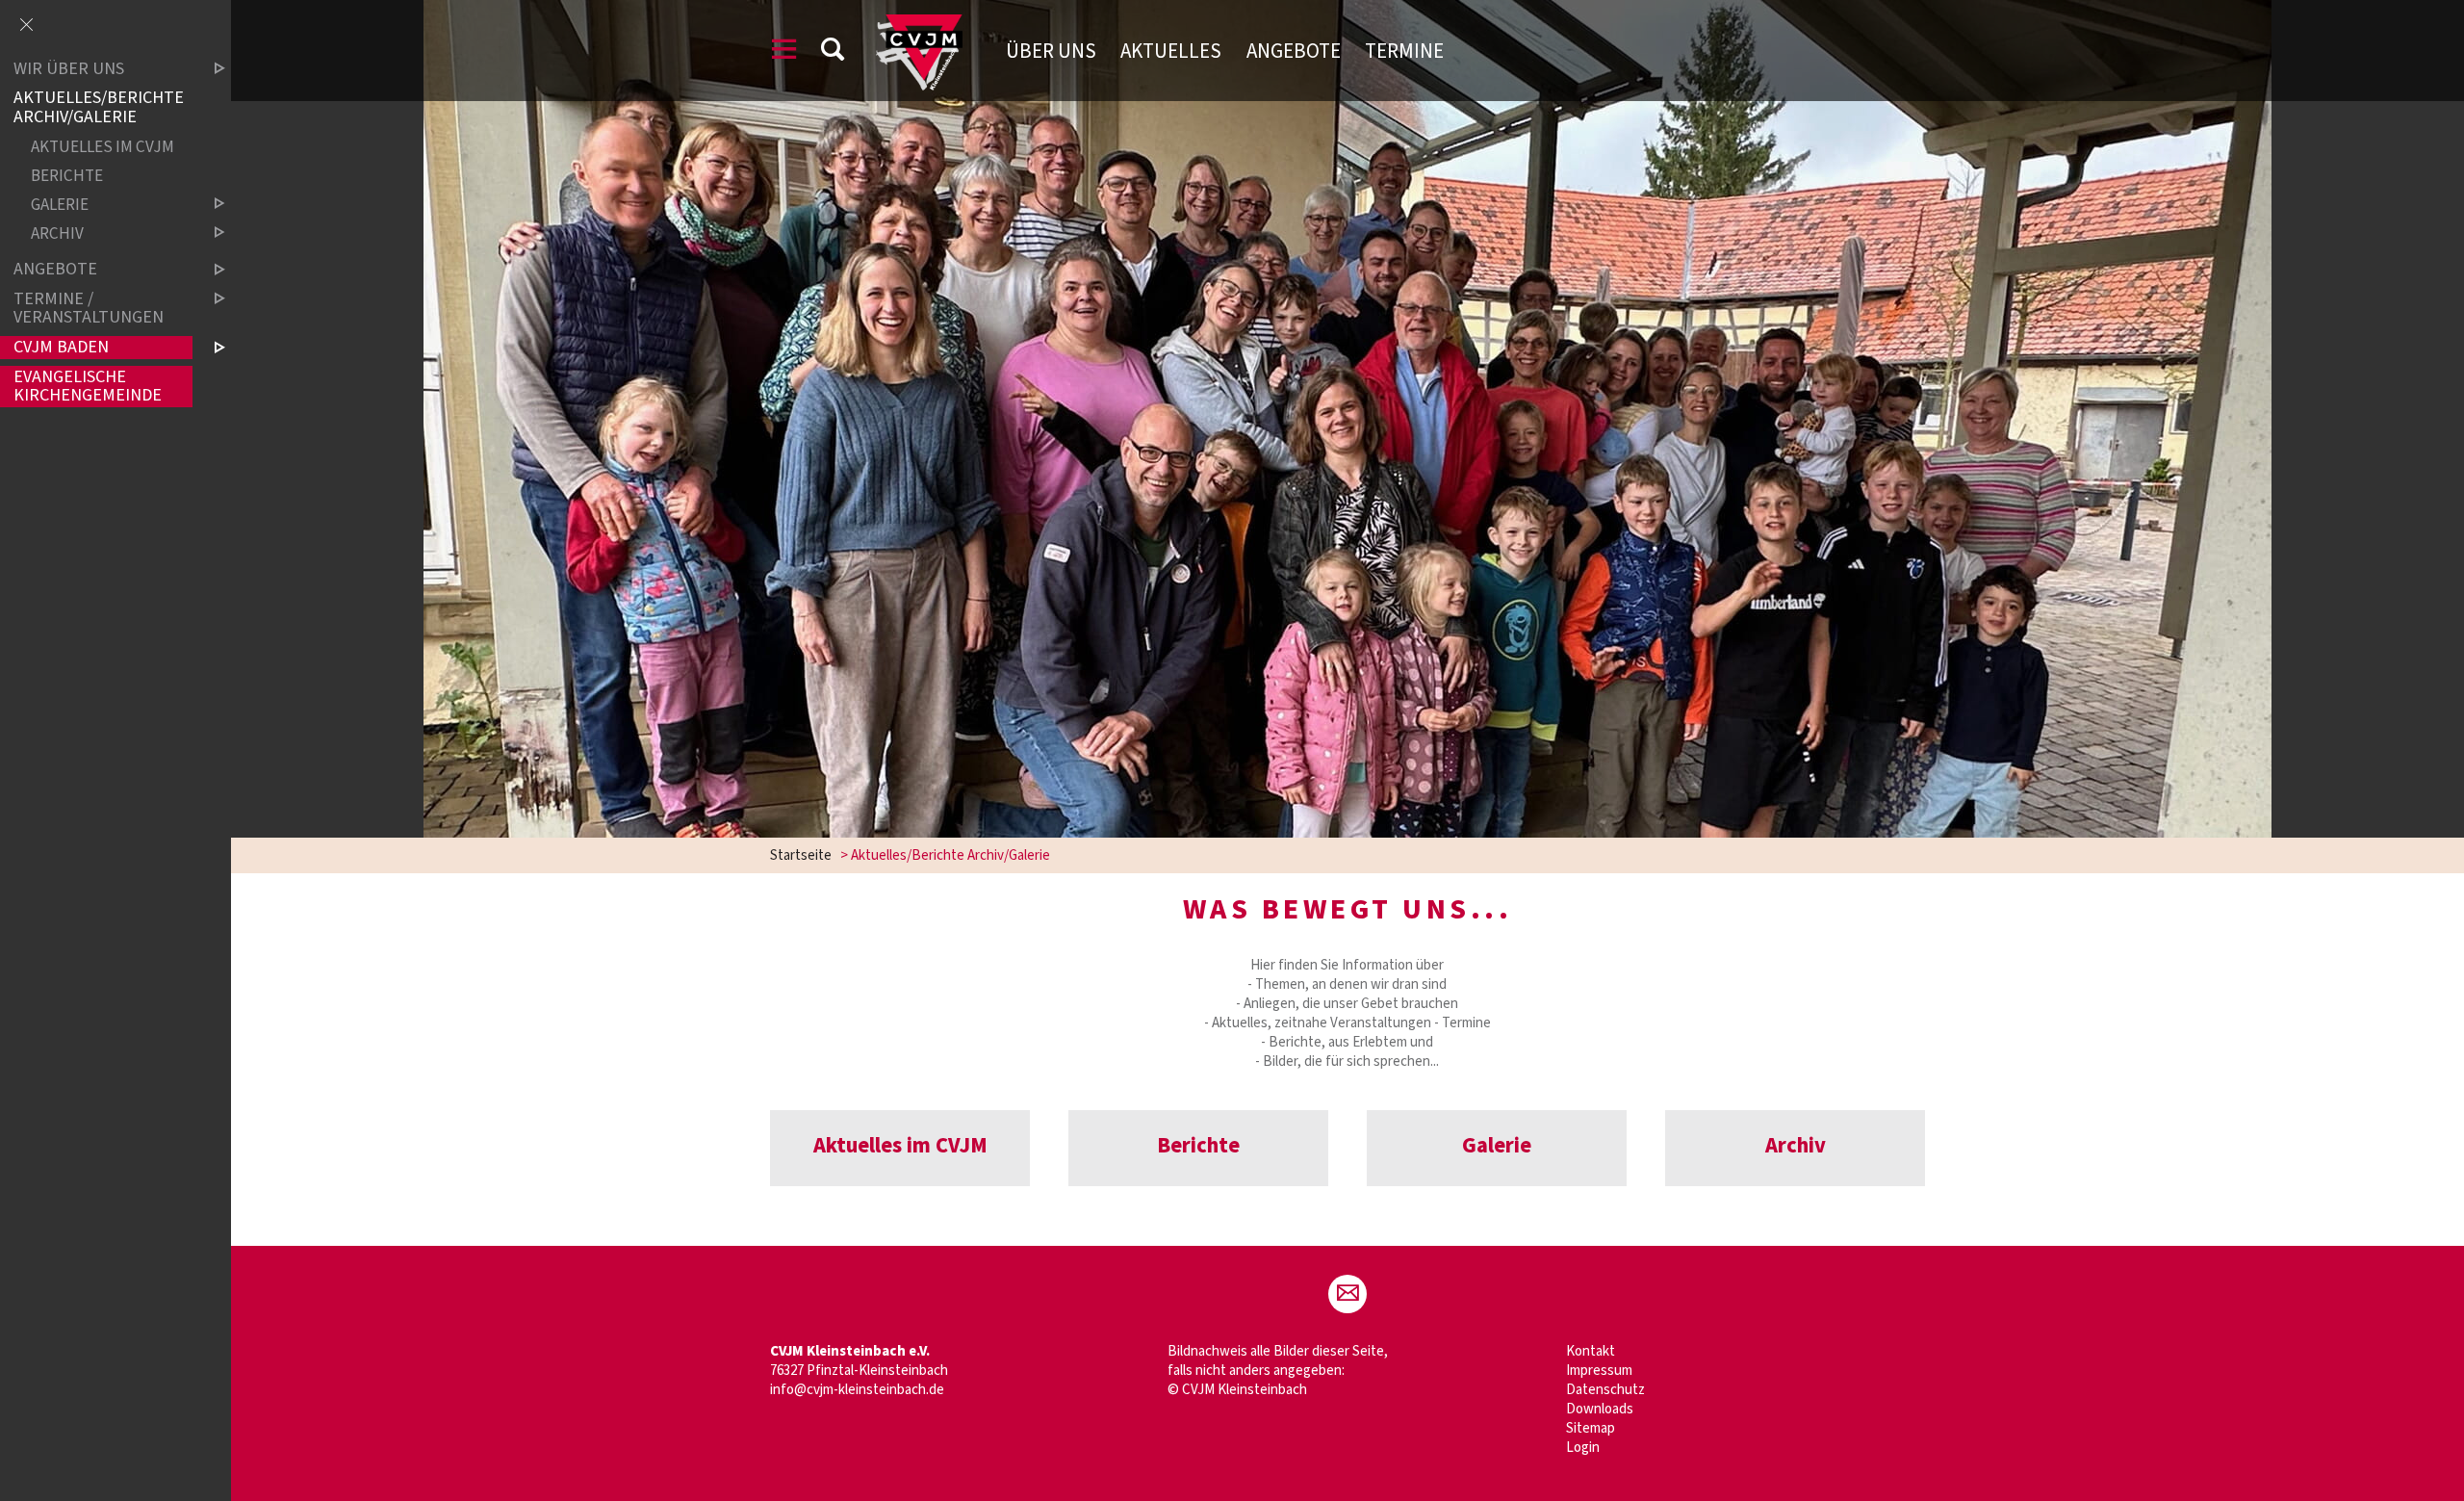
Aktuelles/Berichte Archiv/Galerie (99, 108)
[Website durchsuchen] (833, 52)
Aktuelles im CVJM (103, 147)
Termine (1404, 51)
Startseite (801, 855)
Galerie (60, 205)
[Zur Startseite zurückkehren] (919, 24)
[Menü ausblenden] (26, 26)
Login (1583, 1448)
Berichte (67, 176)
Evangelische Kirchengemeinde (88, 387)
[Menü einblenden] (784, 52)
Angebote (1294, 51)
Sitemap (1591, 1428)
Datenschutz (1605, 1390)
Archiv (57, 233)
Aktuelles (1171, 51)
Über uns (1051, 51)
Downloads (1600, 1409)
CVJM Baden (61, 347)
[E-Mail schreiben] (1347, 1294)
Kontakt (1591, 1351)
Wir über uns (69, 69)
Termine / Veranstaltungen (89, 309)
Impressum (1599, 1371)
